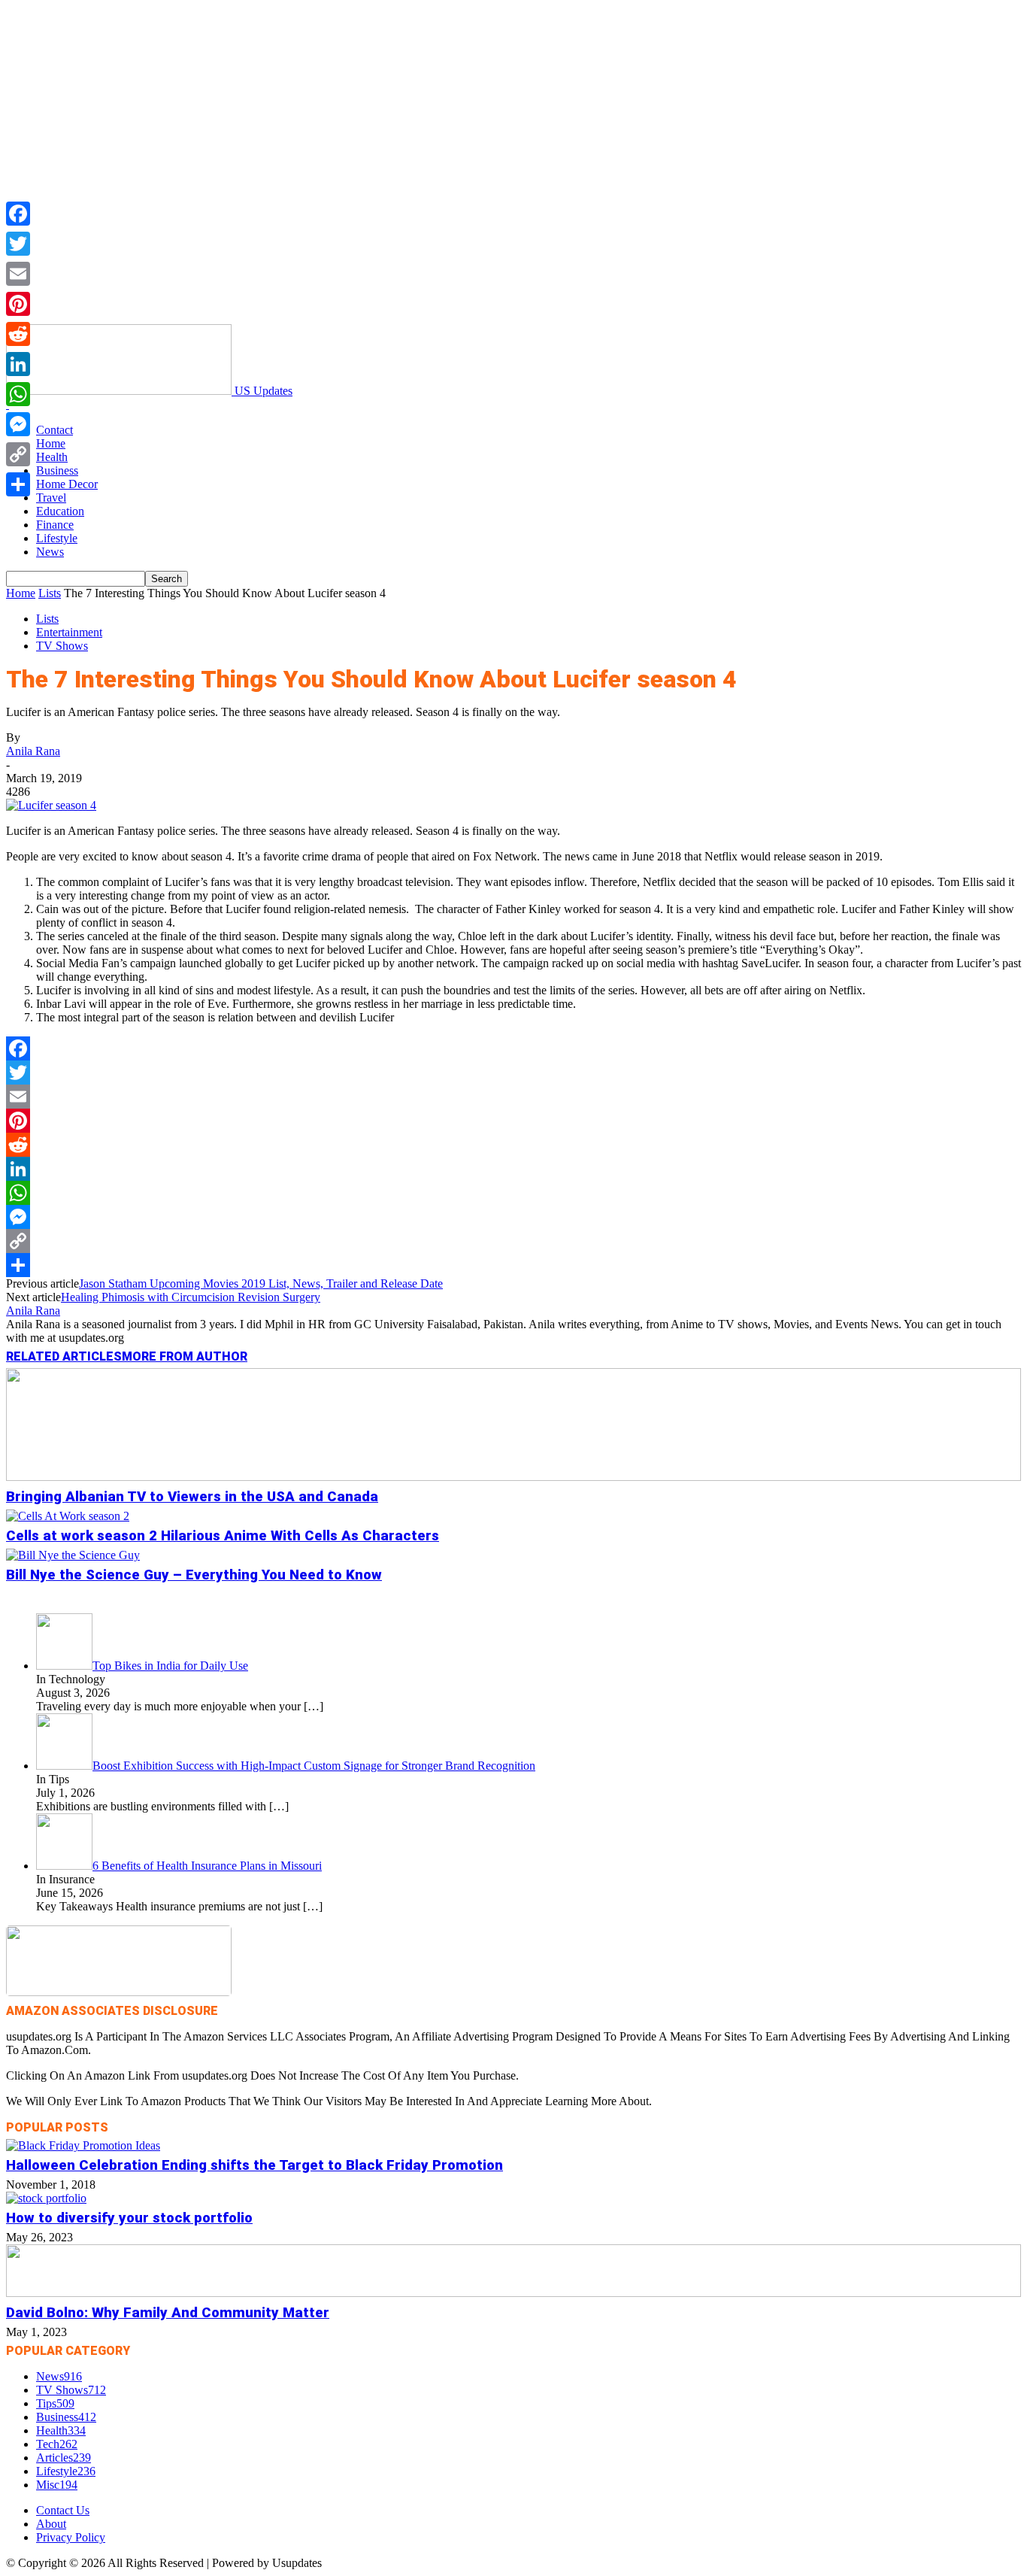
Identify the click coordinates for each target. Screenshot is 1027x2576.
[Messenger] (513, 1217)
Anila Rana (33, 751)
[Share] (513, 1265)
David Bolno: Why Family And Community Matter (168, 2313)
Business (57, 470)
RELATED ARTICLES (64, 1356)
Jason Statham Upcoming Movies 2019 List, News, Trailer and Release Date (261, 1283)
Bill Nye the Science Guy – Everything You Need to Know (194, 1575)
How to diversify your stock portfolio (129, 2218)
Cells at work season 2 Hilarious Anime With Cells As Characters (223, 1536)
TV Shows (62, 646)
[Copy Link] (513, 1241)
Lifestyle (57, 538)
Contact (55, 430)
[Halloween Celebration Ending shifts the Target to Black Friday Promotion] (83, 2145)
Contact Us (63, 2510)
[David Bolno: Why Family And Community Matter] (513, 2293)
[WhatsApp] (513, 1193)
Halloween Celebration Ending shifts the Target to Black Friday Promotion (254, 2165)
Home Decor (67, 484)
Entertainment (69, 632)
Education (60, 511)
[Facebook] (513, 1048)
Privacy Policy (71, 2537)
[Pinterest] (513, 1121)
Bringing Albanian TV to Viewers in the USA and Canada (192, 1497)
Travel (51, 498)
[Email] (513, 1097)
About (51, 2524)
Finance (55, 525)
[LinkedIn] (513, 1169)
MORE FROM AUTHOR (185, 1356)
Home (51, 443)
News (50, 552)
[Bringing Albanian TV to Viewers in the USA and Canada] (513, 1477)
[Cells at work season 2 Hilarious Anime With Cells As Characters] (68, 1516)
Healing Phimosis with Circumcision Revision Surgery (191, 1297)
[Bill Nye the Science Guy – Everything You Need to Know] (73, 1555)
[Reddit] (513, 1145)
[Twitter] (513, 1073)
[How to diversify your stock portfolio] (46, 2198)
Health (52, 457)
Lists (50, 593)
